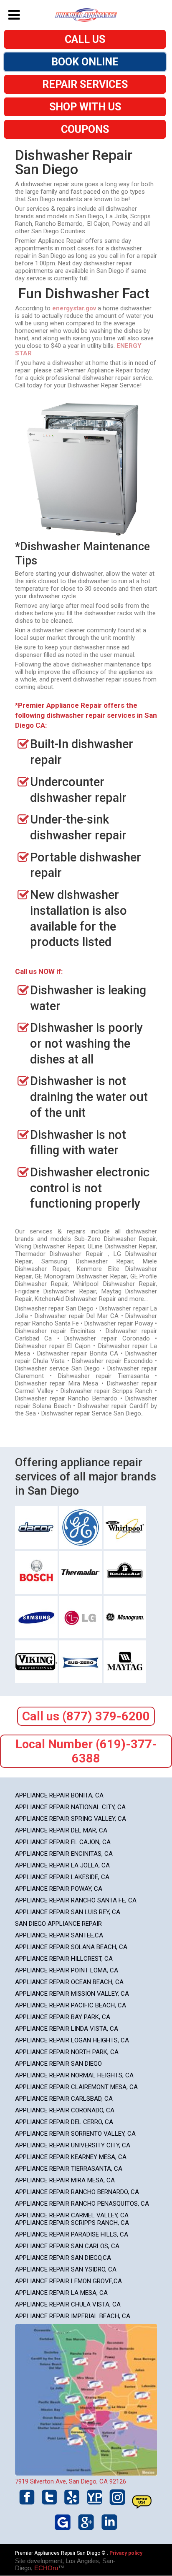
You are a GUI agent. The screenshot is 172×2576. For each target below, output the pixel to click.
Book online (85, 62)
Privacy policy (126, 2553)
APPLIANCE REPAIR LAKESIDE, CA (62, 1877)
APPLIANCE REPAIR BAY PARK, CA (63, 2017)
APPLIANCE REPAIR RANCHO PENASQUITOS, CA (82, 2204)
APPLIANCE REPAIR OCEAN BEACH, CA (69, 1982)
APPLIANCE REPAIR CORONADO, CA (65, 2110)
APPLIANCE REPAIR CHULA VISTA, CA (68, 2304)
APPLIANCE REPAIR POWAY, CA (59, 1889)
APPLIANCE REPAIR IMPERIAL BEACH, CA (73, 2316)
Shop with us (85, 107)
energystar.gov (74, 308)
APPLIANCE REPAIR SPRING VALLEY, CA (71, 1819)
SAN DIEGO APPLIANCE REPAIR (58, 1924)
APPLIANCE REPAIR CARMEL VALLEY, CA (72, 2215)
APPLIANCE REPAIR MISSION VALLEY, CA (72, 1994)
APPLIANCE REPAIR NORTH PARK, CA (67, 2052)
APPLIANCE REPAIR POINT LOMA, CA (67, 1970)
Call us (85, 39)
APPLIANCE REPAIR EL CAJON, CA (63, 1842)
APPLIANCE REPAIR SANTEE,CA (59, 1935)
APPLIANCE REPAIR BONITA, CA (59, 1795)
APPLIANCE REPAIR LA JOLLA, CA (62, 1865)
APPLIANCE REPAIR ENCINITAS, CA (64, 1854)
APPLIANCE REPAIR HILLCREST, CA (64, 1959)
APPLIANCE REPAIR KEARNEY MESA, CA (71, 2157)
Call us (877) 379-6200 (86, 1716)
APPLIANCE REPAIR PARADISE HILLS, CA (72, 2234)
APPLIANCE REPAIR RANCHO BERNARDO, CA (77, 2192)
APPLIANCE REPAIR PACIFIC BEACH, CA (71, 2005)
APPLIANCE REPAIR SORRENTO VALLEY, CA (75, 2134)
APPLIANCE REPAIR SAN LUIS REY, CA (68, 1912)
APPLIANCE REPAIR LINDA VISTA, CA (67, 2029)
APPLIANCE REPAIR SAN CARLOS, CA (67, 2246)
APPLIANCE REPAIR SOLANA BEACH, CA (71, 1947)
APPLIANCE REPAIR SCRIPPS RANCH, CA (72, 2223)
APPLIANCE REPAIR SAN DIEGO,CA (63, 2258)
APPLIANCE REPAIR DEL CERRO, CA (64, 2122)
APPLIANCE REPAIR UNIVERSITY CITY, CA (73, 2145)
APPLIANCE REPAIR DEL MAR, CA (61, 1830)
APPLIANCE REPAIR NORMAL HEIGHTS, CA (74, 2075)
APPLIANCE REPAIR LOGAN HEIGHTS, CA (72, 2040)
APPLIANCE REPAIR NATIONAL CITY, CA (70, 1807)
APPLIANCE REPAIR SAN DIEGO (58, 2064)
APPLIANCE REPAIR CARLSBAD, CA (64, 2099)
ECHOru (46, 2568)
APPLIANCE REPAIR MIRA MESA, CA (65, 2180)
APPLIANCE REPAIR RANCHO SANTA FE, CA (76, 1900)
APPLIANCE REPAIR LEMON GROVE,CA (68, 2281)
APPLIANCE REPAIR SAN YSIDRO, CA (66, 2269)
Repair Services (85, 84)
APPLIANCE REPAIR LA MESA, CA (61, 2293)
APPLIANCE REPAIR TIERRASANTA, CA (69, 2169)
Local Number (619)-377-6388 (86, 1751)
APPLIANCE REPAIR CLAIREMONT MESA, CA (76, 2087)
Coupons (85, 129)
